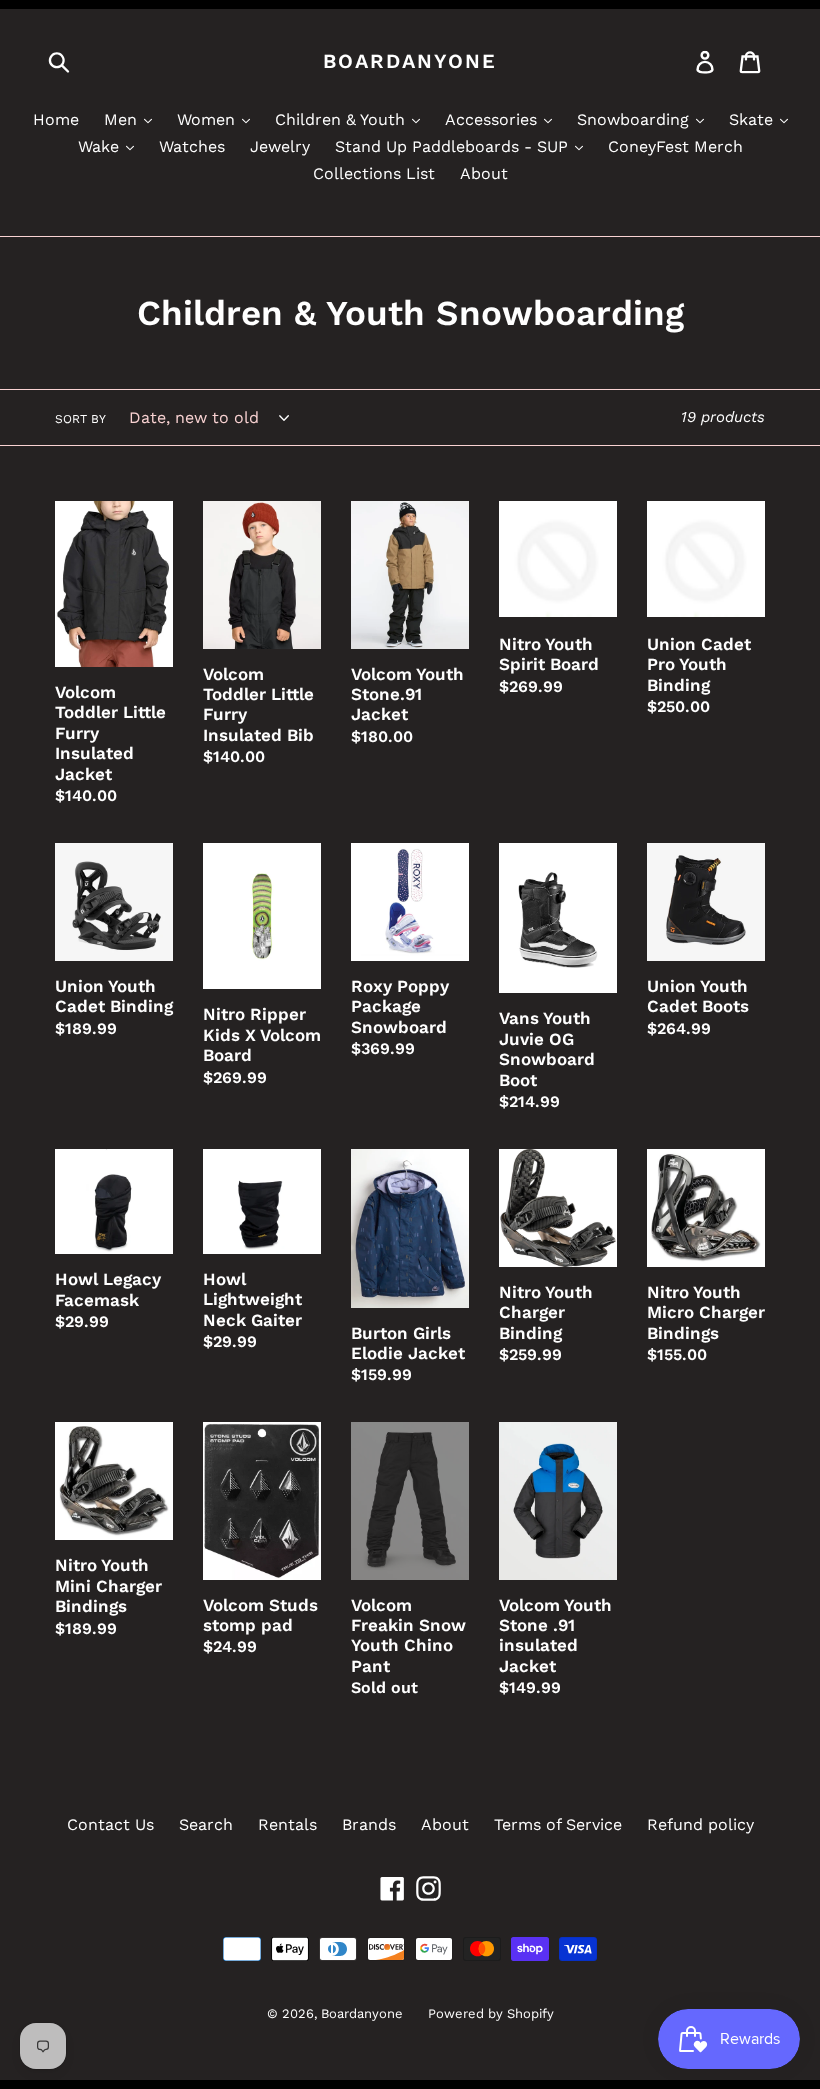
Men (123, 119)
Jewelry (280, 146)
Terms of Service (558, 1824)
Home (56, 119)
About (484, 173)
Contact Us (110, 1824)
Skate (753, 119)
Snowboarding (635, 119)
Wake (101, 146)
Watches (192, 146)
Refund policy (700, 1824)
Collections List (374, 173)
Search (206, 1824)
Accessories (493, 119)
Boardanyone (410, 61)
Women (208, 119)
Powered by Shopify (491, 2013)
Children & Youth (342, 119)
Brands (369, 1824)
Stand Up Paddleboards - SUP (454, 146)
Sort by (80, 419)
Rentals (287, 1824)
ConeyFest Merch (675, 146)
